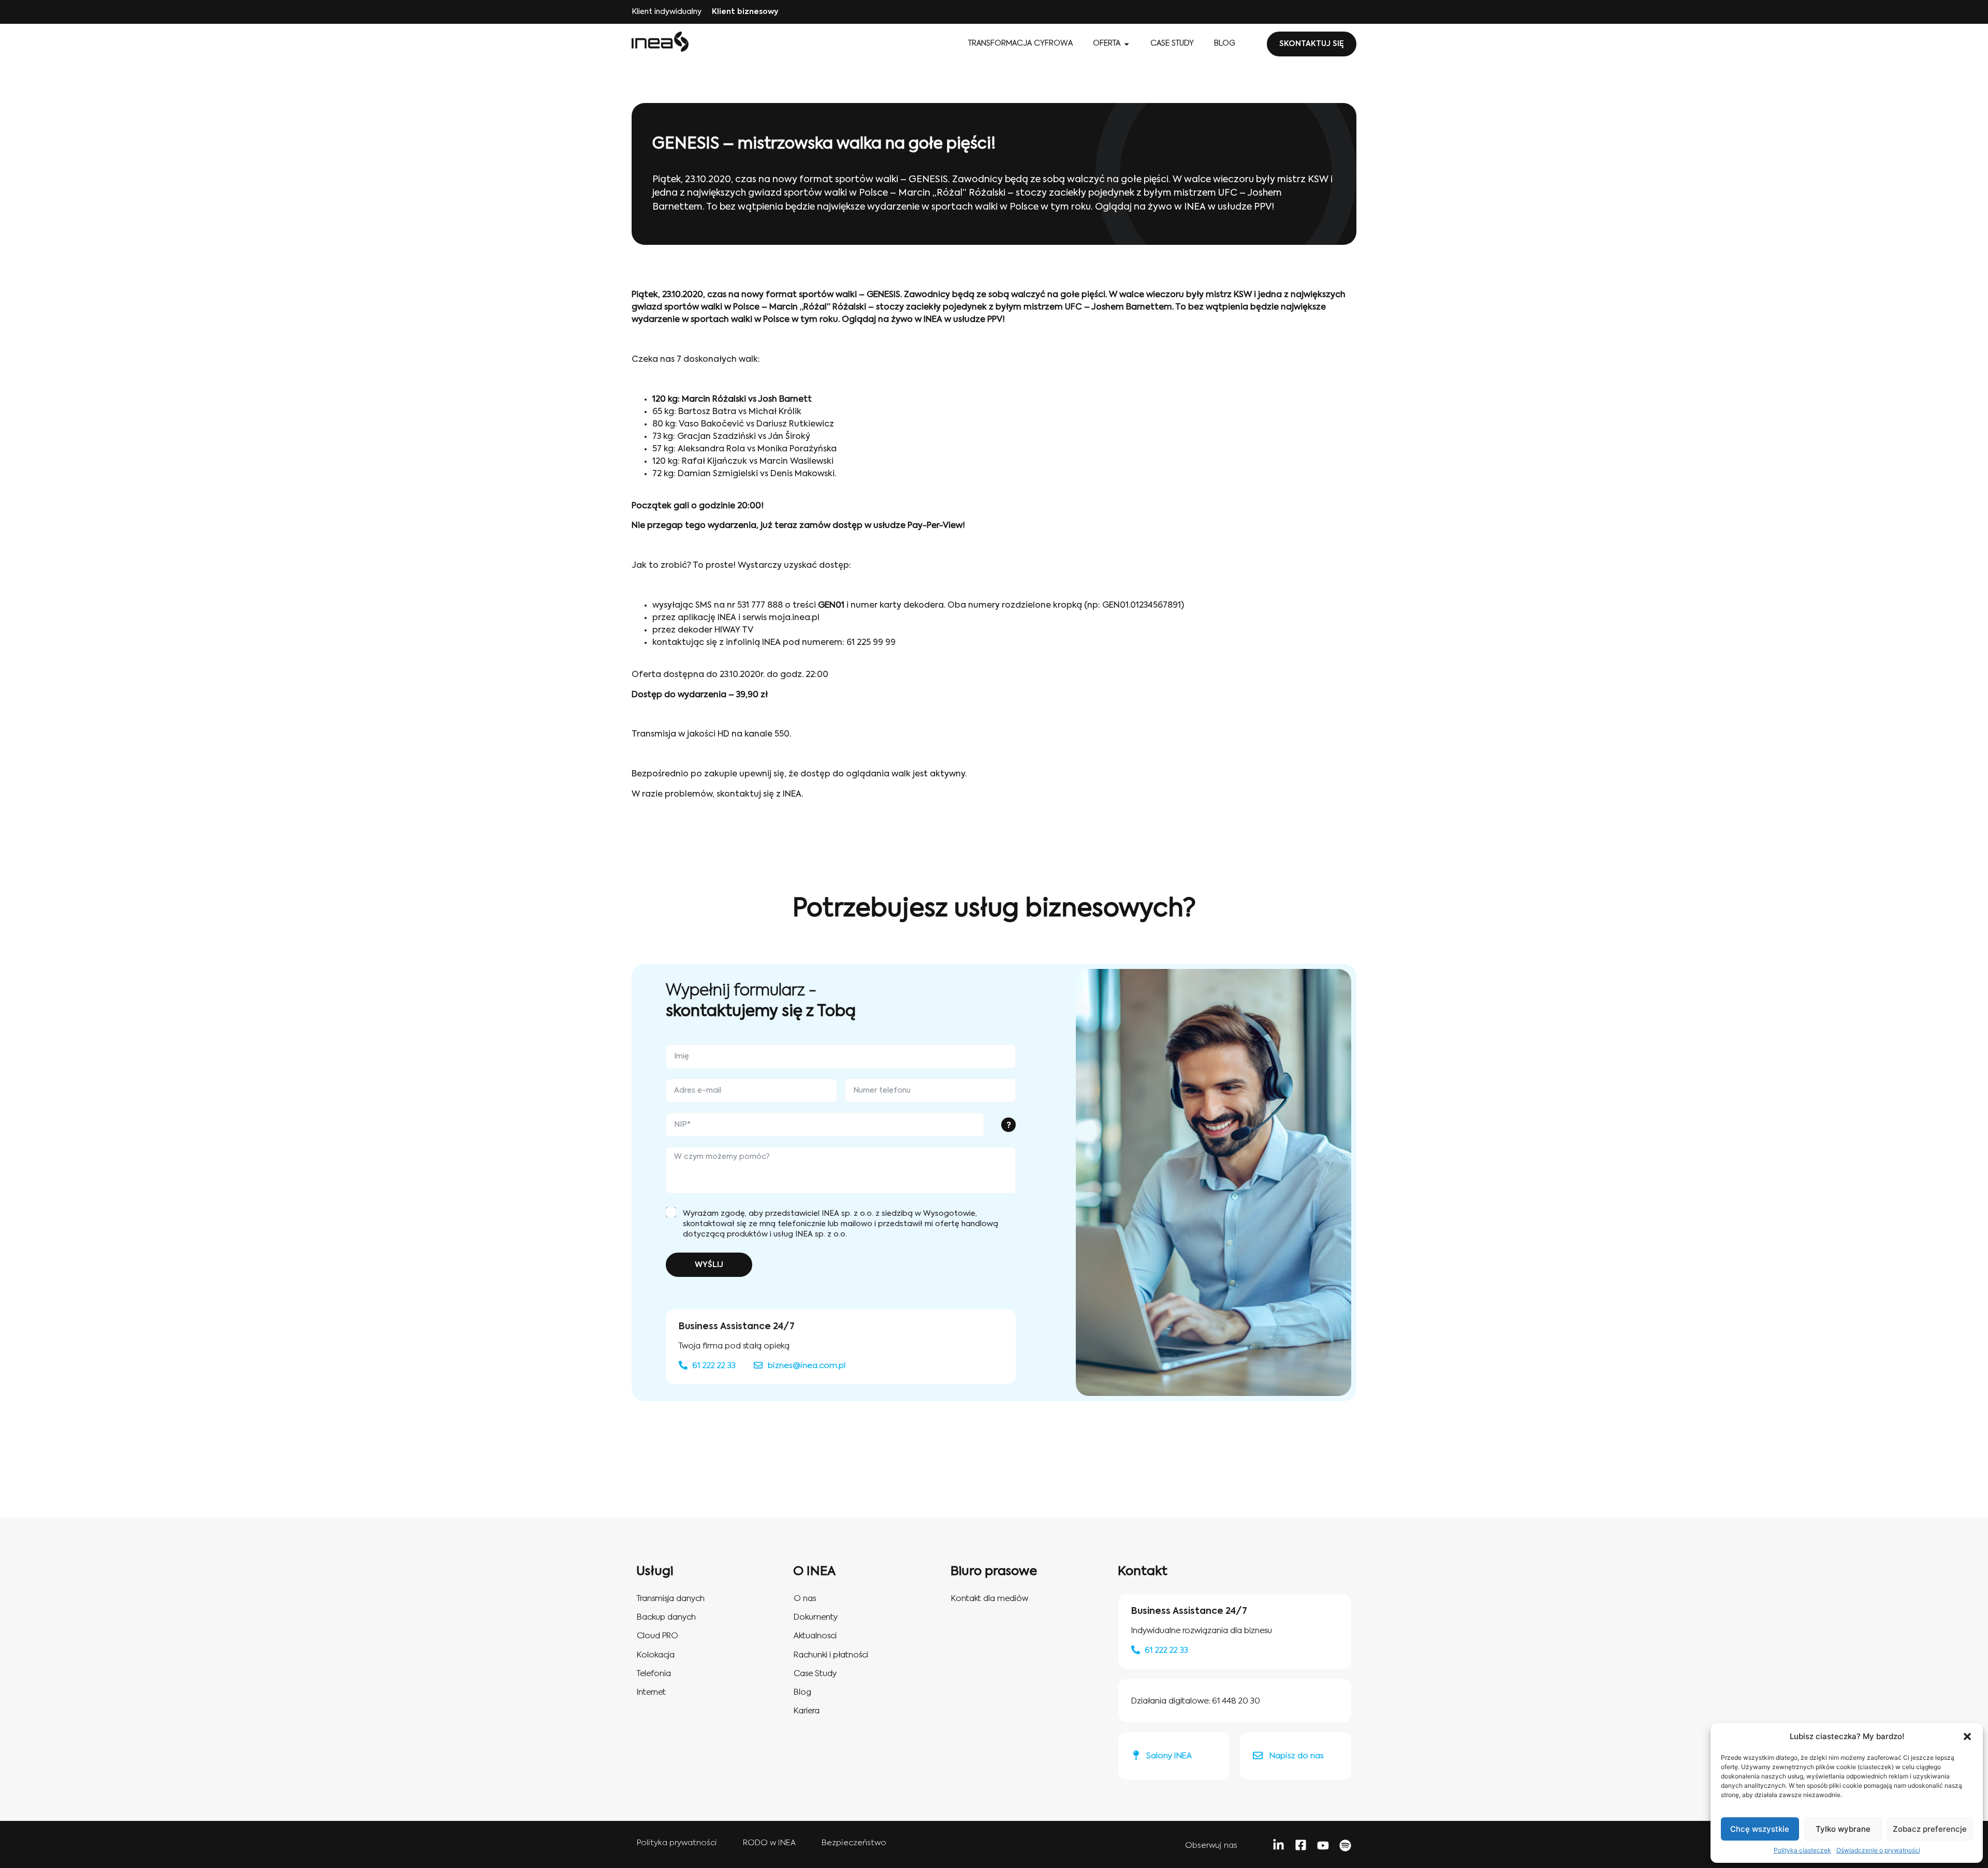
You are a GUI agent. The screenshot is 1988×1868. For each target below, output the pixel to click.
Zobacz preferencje (1930, 1829)
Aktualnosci (815, 1636)
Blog (802, 1692)
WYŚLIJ (709, 1265)
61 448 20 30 (1236, 1701)
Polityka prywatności (677, 1843)
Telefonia (654, 1674)
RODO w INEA (769, 1843)
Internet (651, 1692)
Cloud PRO (657, 1636)
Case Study (815, 1674)
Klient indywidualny (667, 12)
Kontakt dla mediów (990, 1599)
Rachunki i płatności (831, 1655)
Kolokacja (656, 1655)
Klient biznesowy (745, 12)
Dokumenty (816, 1617)
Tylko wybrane (1843, 1829)
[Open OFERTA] (1127, 44)
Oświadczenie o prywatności (1878, 1850)
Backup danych (666, 1617)
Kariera (807, 1711)
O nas (805, 1599)
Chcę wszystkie (1760, 1829)
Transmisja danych (671, 1599)
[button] (1967, 1737)
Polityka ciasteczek (1802, 1850)
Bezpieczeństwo (854, 1843)
